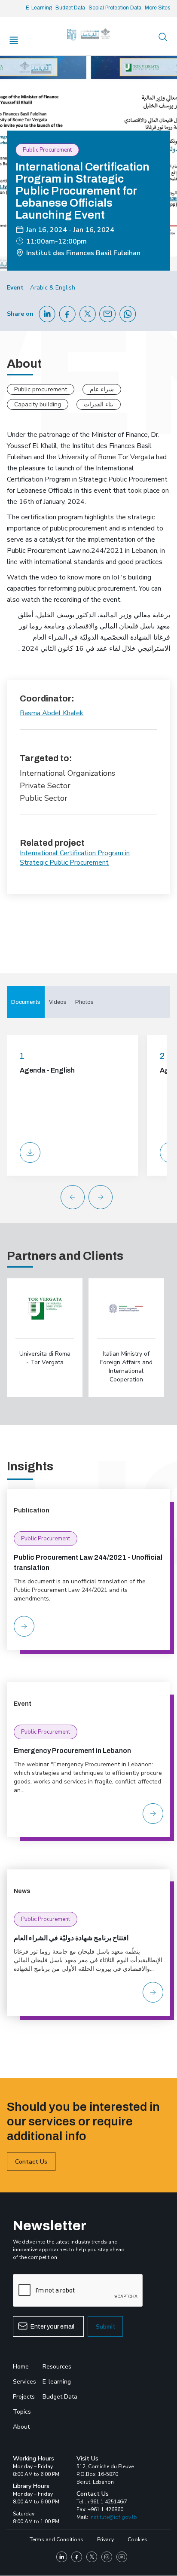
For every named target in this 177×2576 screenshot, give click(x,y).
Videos (58, 1002)
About (21, 2427)
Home (21, 2367)
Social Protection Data (115, 8)
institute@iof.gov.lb (113, 2517)
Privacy (105, 2539)
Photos (84, 1002)
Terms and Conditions (56, 2539)
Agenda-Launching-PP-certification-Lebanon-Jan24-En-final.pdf (30, 1152)
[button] (107, 1197)
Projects (24, 2397)
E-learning (57, 2382)
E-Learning (39, 8)
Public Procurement (46, 1539)
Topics (22, 2412)
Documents (26, 1002)
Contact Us (31, 2162)
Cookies (137, 2539)
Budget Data (70, 8)
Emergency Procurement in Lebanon (72, 1751)
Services (24, 2382)
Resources (57, 2367)
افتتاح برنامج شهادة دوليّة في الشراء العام (71, 1938)
